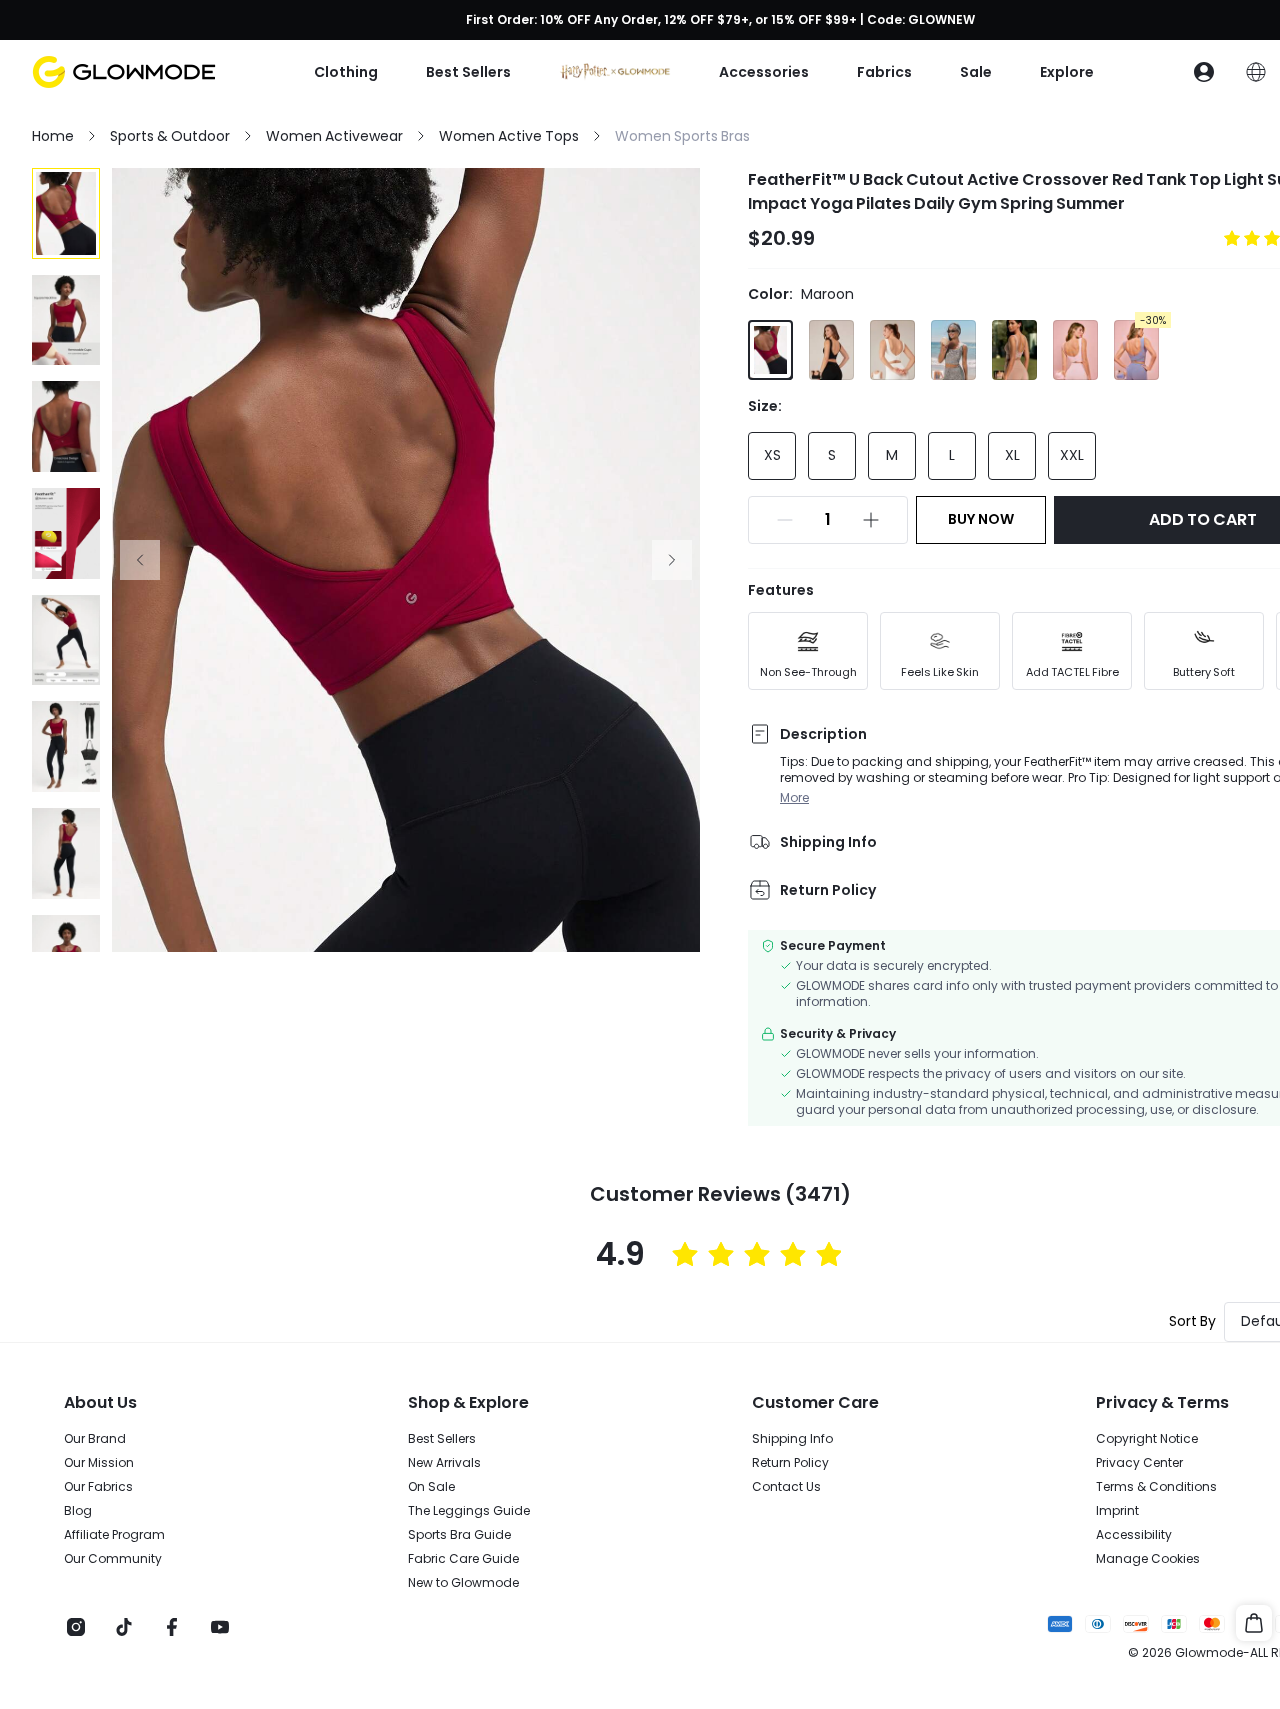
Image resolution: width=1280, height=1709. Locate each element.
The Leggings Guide (469, 1511)
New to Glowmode (463, 1583)
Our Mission (99, 1463)
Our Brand (95, 1439)
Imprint (1117, 1511)
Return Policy (790, 1463)
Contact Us (786, 1487)
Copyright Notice (1147, 1439)
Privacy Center (1139, 1463)
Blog (78, 1511)
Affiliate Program (114, 1535)
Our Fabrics (98, 1487)
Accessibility (1134, 1535)
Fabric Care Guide (463, 1559)
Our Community (113, 1559)
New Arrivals (444, 1463)
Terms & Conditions (1156, 1487)
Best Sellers (442, 1439)
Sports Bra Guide (459, 1535)
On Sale (431, 1487)
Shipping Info (792, 1439)
